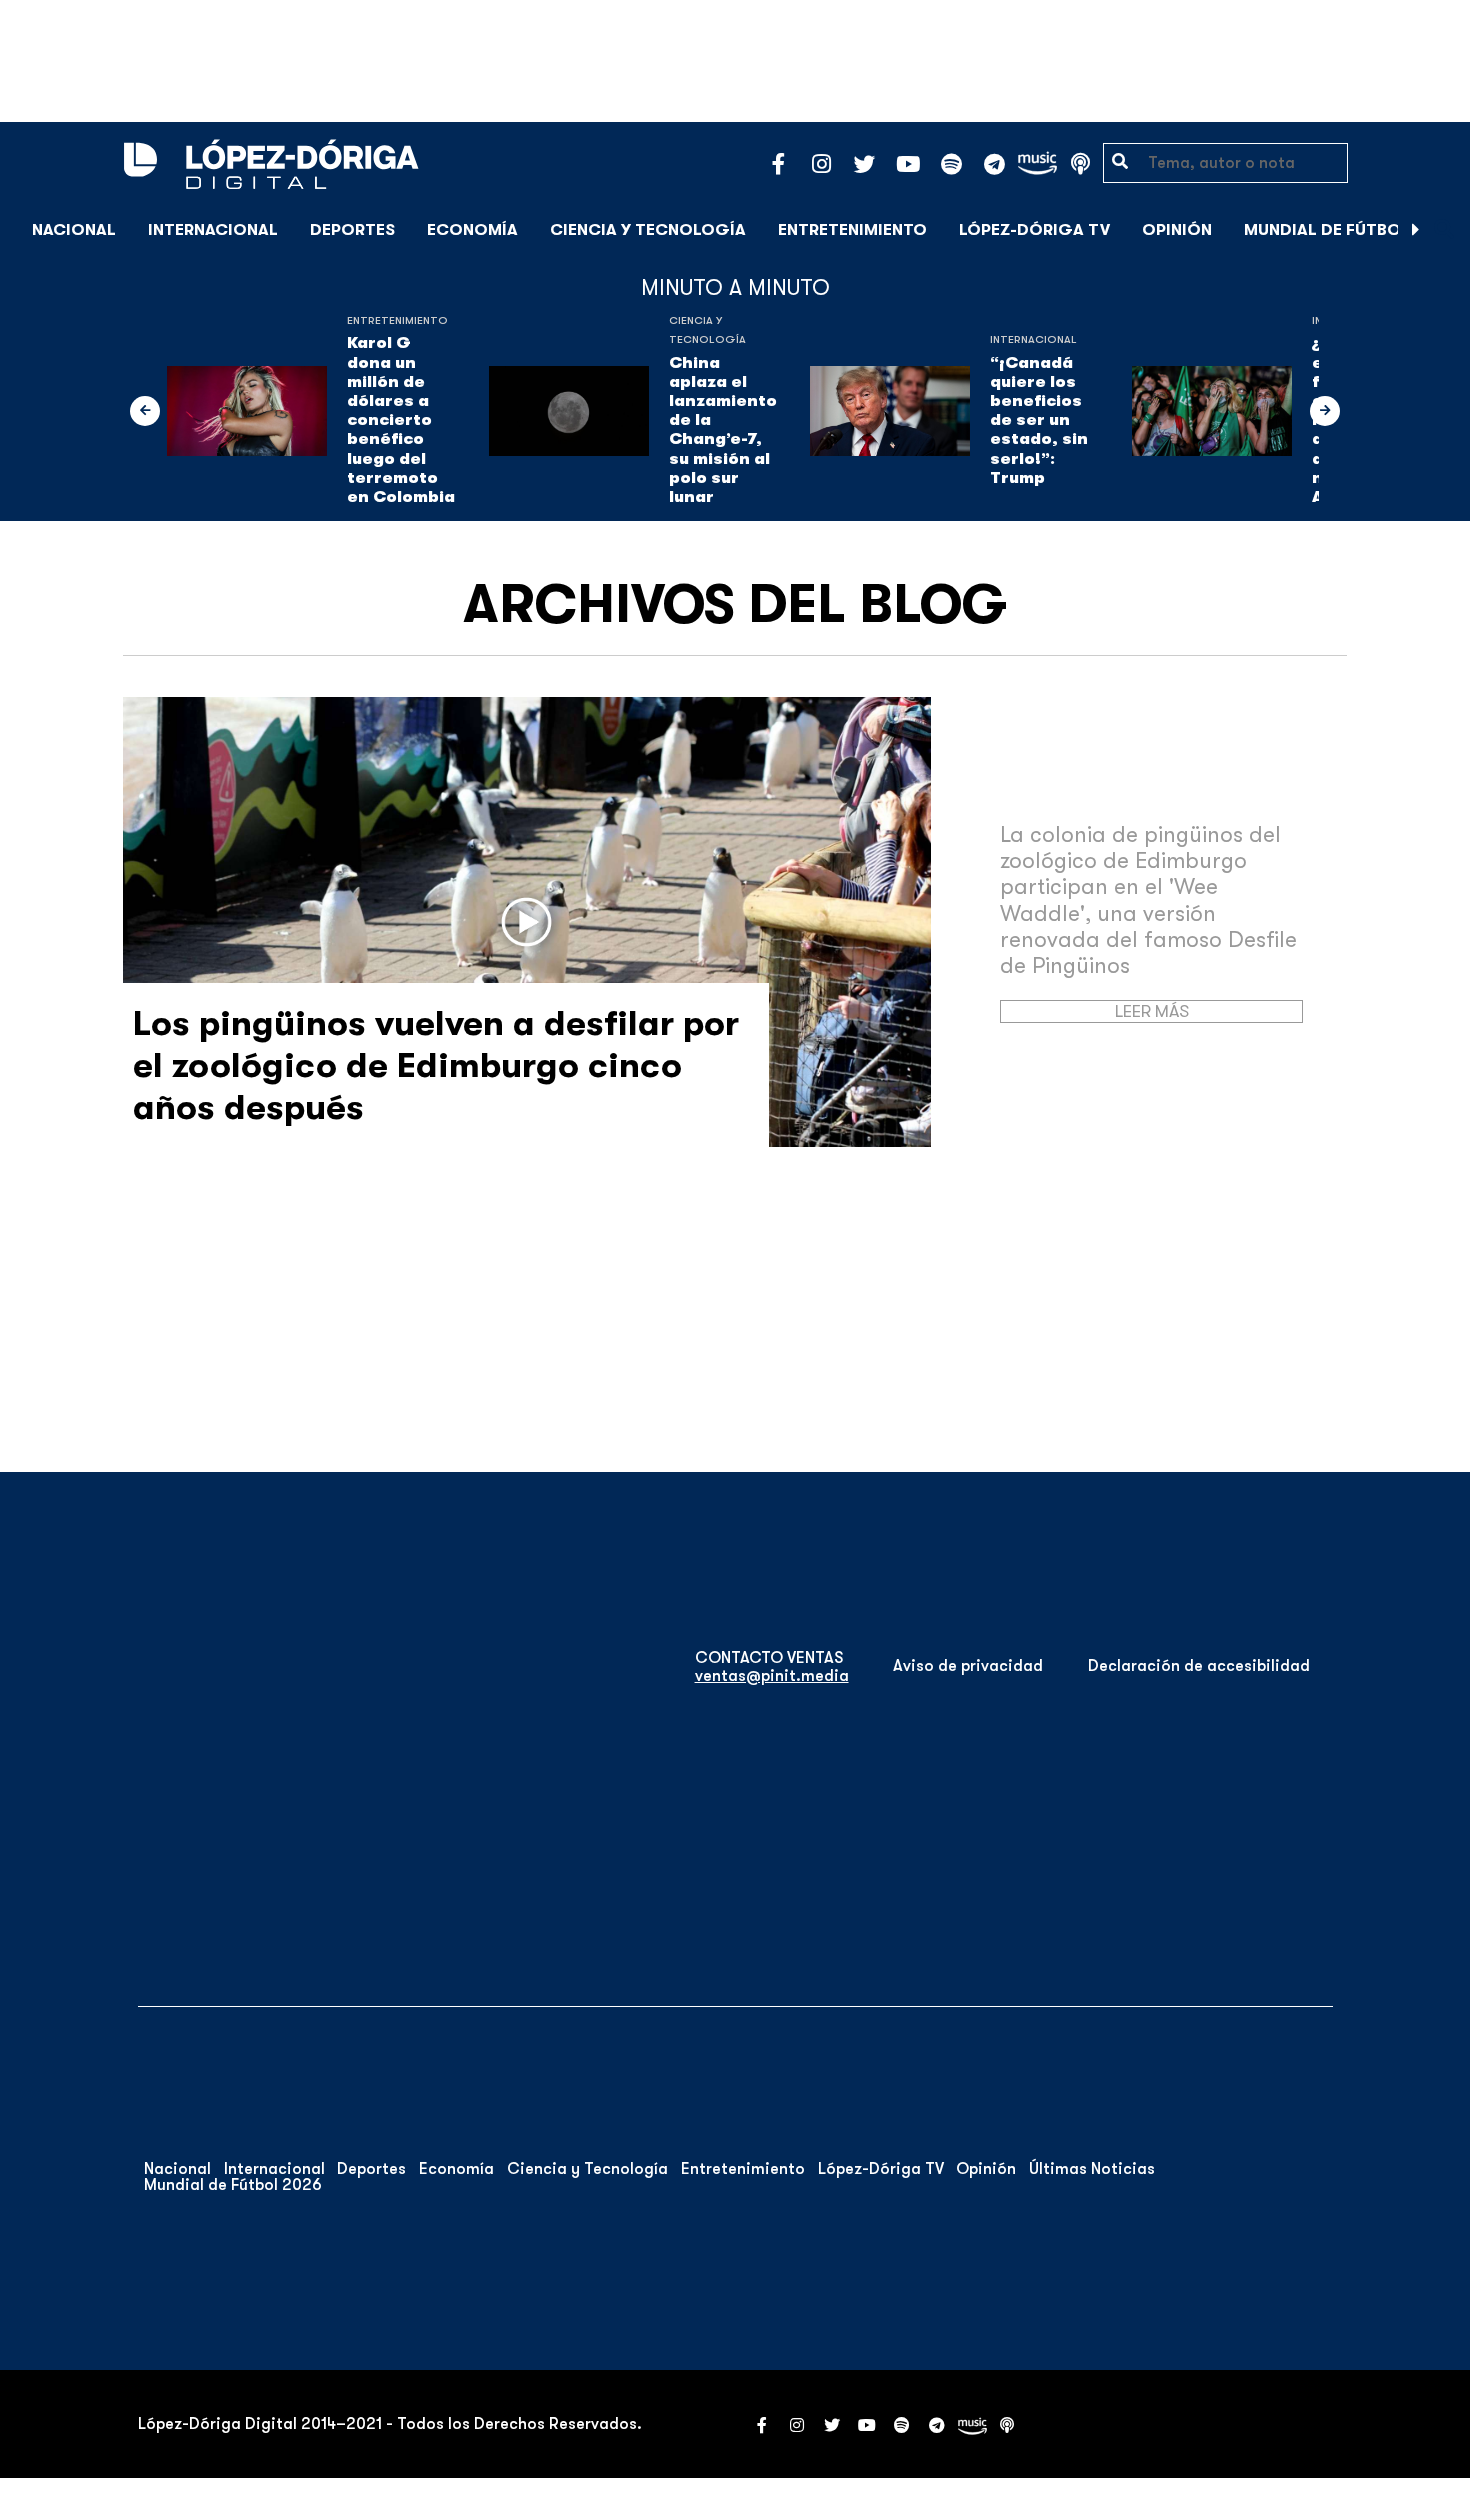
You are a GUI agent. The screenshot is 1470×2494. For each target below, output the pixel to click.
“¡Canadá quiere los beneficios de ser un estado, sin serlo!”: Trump (1039, 420)
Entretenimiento (852, 230)
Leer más (1152, 1011)
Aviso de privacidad (968, 1666)
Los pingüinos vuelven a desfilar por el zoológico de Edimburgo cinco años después (436, 1065)
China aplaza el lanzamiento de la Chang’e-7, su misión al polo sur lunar (723, 430)
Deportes (352, 230)
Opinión (1177, 230)
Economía (472, 230)
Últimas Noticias (1092, 2169)
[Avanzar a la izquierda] (145, 411)
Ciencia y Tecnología (648, 230)
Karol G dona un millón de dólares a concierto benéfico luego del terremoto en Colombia (401, 420)
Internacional (213, 230)
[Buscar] (1444, 229)
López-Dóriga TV (1034, 230)
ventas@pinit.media (772, 1676)
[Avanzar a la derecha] (1416, 230)
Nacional (74, 230)
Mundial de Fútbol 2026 (1349, 230)
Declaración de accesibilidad (1199, 1666)
